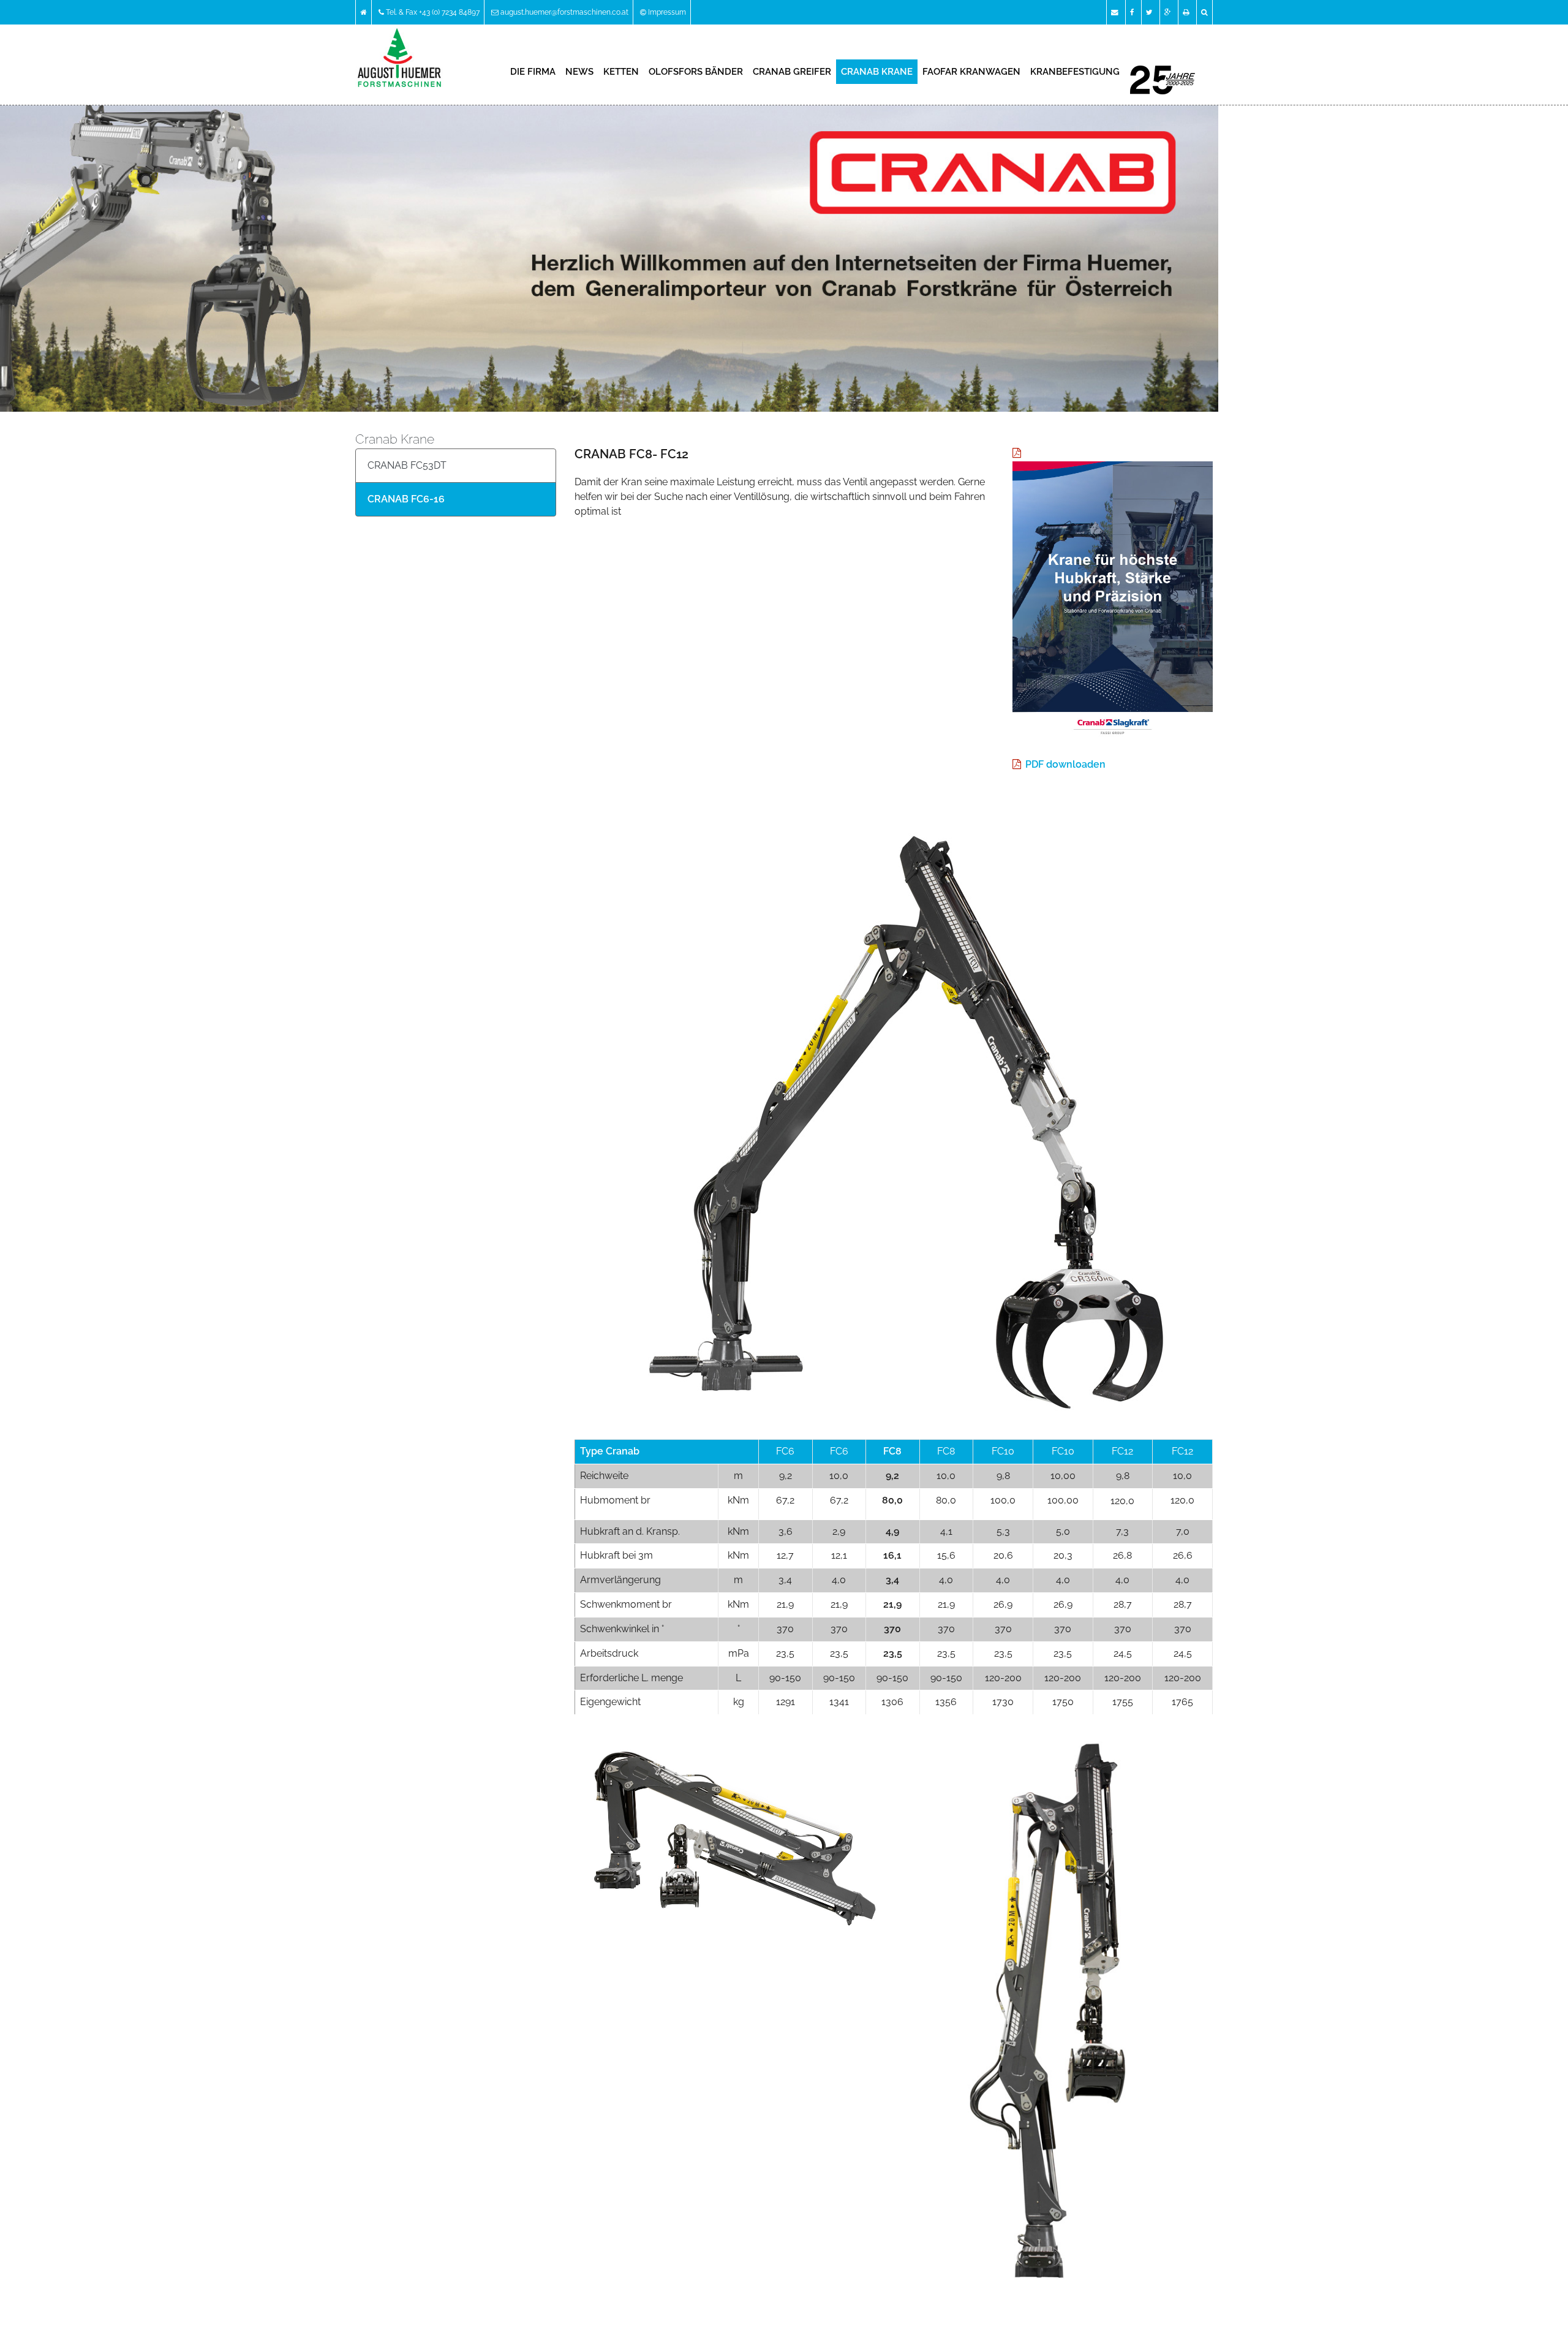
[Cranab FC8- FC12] (894, 1110)
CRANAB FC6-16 (406, 499)
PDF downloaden (1065, 764)
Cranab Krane (877, 72)
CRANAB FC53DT (407, 465)
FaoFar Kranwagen (971, 72)
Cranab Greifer (792, 72)
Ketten (621, 72)
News (579, 72)
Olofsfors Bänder (696, 72)
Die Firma (533, 72)
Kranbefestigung (1075, 72)
